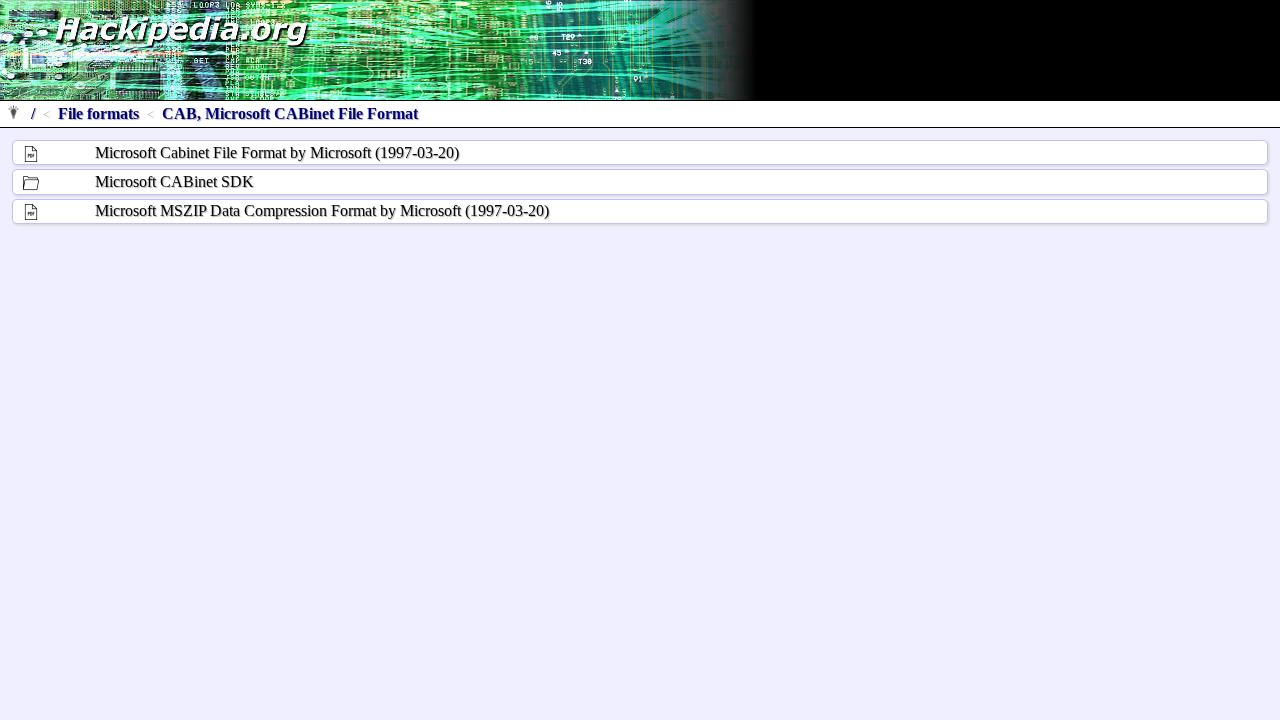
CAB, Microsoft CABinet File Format (290, 113)
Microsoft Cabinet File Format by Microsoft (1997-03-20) (277, 152)
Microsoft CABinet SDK (174, 181)
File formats (98, 113)
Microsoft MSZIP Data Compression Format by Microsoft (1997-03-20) (322, 210)
